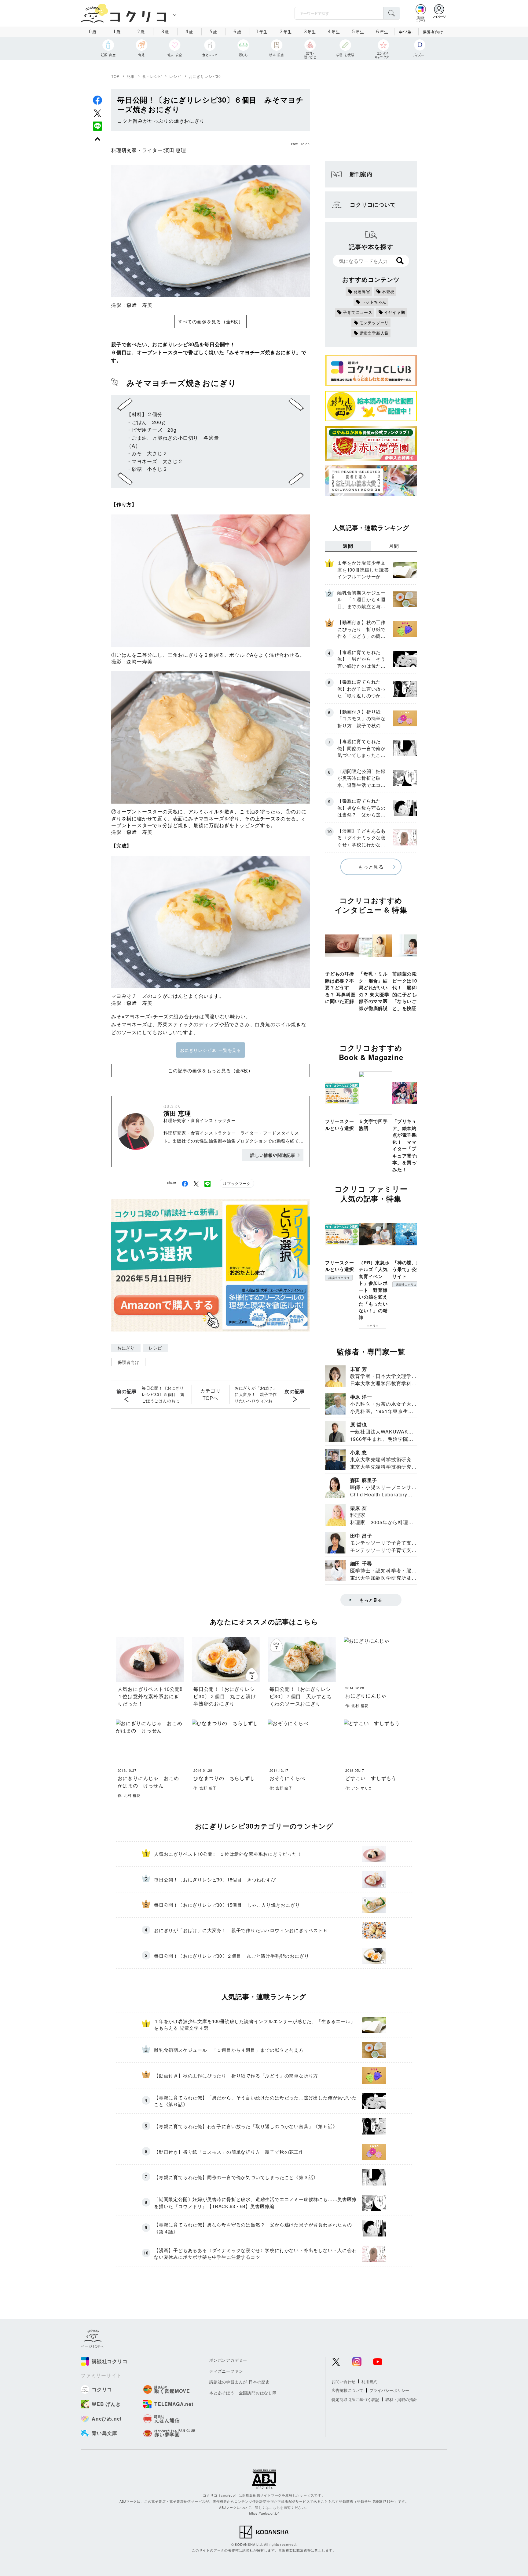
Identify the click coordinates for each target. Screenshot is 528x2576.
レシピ (175, 76)
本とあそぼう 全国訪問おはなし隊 (243, 2393)
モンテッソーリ (374, 323)
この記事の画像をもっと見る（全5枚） (210, 1070)
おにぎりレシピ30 (205, 76)
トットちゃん (374, 302)
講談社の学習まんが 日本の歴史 (240, 2382)
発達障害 (362, 291)
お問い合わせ (343, 2381)
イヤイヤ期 (395, 312)
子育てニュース (358, 312)
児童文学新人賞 (374, 333)
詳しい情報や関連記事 (273, 1155)
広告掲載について (347, 2390)
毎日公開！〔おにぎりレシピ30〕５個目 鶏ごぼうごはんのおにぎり (163, 1394)
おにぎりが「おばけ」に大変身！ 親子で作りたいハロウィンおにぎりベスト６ (256, 1394)
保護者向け (433, 32)
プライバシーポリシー (389, 2390)
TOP (115, 76)
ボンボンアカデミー (228, 2360)
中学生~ (406, 32)
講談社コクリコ (339, 1278)
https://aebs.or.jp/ (264, 2513)
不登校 (388, 291)
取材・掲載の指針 (401, 2399)
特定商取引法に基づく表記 (355, 2399)
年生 (262, 31)
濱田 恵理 (175, 150)
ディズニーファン (226, 2371)
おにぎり (126, 1348)
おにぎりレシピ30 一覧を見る (211, 1050)
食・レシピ (152, 76)
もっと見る (371, 867)
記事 (131, 76)
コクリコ (373, 1326)
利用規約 (369, 2381)
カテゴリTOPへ (210, 1394)
